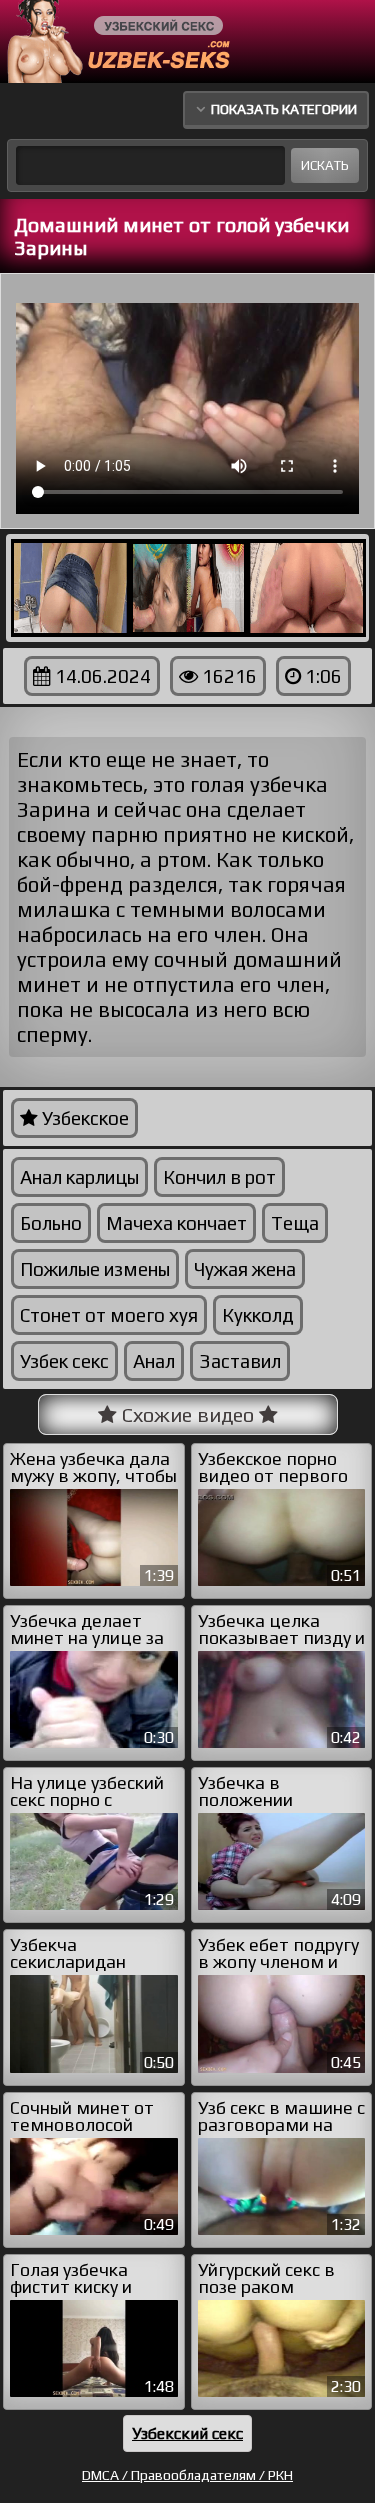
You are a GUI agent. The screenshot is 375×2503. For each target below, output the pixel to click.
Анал (154, 1361)
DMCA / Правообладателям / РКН (187, 2475)
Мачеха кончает (176, 1223)
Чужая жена (245, 1269)
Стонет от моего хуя (109, 1315)
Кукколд (258, 1315)
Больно (51, 1223)
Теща (295, 1223)
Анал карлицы (79, 1177)
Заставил (240, 1361)
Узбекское (83, 1118)
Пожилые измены (95, 1269)
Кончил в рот (219, 1177)
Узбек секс (64, 1361)
